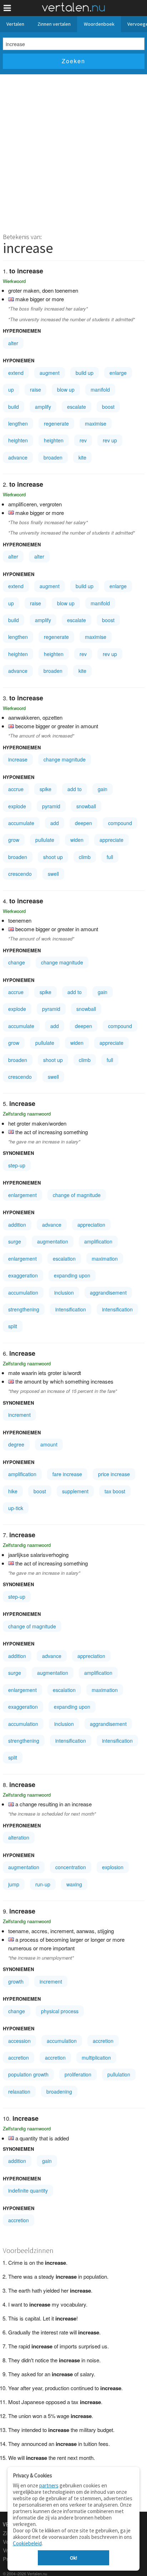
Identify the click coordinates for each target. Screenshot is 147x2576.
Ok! (73, 2558)
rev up (110, 440)
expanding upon (72, 1275)
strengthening (24, 1309)
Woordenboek (99, 24)
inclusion (64, 1292)
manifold (100, 389)
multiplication (96, 2058)
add (55, 823)
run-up (43, 1884)
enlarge (118, 373)
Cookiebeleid (27, 2543)
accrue (16, 789)
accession (19, 2041)
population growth (28, 2074)
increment (19, 1415)
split (13, 1326)
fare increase (67, 1474)
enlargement (22, 1195)
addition (17, 1225)
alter (13, 343)
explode (17, 806)
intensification (71, 1309)
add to (75, 789)
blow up (66, 389)
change (17, 962)
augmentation (53, 1241)
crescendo (20, 874)
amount (49, 1444)
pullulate (45, 840)
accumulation (23, 1292)
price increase (114, 1474)
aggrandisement (108, 1292)
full (110, 857)
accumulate (21, 823)
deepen (83, 823)
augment (50, 373)
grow (14, 840)
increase (18, 759)
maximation (105, 1259)
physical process (60, 2011)
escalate (77, 407)
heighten (18, 440)
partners (49, 2485)
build (14, 407)
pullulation (119, 2074)
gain (103, 789)
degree (16, 1444)
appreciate (111, 840)
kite (82, 457)
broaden (53, 457)
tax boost (115, 1491)
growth (16, 1981)
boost (108, 407)
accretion (103, 2041)
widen (77, 840)
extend (16, 373)
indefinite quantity (28, 2190)
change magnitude (65, 759)
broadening (59, 2091)
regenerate (56, 423)
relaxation (19, 2091)
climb (85, 857)
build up (85, 373)
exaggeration (23, 1275)
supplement (75, 1491)
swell (53, 874)
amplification (98, 1241)
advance (18, 457)
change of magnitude (77, 1195)
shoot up (53, 857)
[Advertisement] (73, 152)
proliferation (78, 2074)
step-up (17, 1165)
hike (13, 1491)
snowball (86, 806)
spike (45, 789)
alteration (19, 1837)
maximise (96, 423)
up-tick (16, 1508)
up (11, 389)
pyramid (51, 806)
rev (83, 440)
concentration (71, 1867)
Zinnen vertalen (54, 24)
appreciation (91, 1225)
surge (15, 1241)
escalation (64, 1259)
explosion (113, 1867)
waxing (74, 1884)
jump (14, 1884)
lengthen (18, 423)
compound (120, 823)
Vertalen (15, 24)
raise (36, 389)
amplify (43, 407)
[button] (7, 8)
